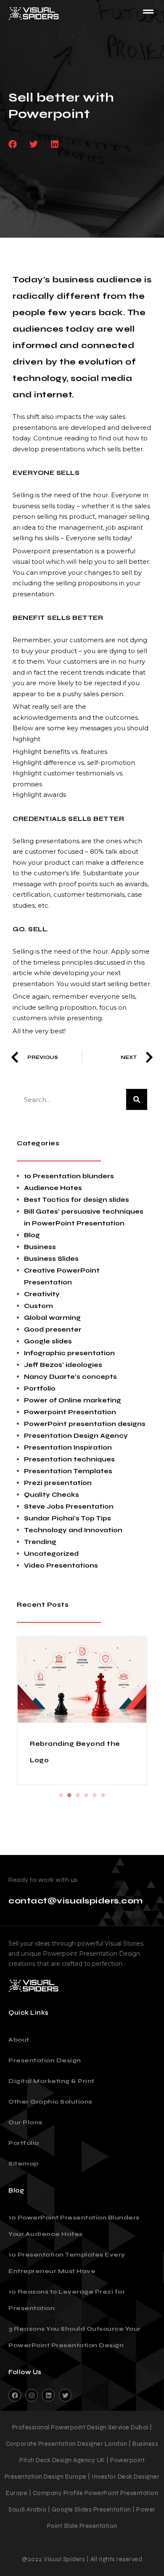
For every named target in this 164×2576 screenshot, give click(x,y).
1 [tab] (61, 1795)
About (19, 2040)
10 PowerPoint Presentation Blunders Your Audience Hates (74, 2226)
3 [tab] (78, 1795)
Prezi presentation (58, 1483)
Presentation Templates (68, 1471)
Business (40, 1247)
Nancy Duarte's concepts (70, 1377)
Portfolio (40, 1389)
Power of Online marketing (73, 1400)
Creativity (42, 1294)
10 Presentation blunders (69, 1176)
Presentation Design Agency (76, 1436)
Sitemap (24, 2164)
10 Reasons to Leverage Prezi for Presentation (67, 2300)
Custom (38, 1306)
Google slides (48, 1341)
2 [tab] (69, 1795)
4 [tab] (86, 1795)
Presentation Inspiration (68, 1447)
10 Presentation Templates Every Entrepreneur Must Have (67, 2263)
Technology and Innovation (73, 1530)
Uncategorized (51, 1554)
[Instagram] (32, 2395)
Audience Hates (53, 1188)
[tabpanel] (82, 1710)
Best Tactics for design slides (77, 1200)
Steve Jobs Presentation (69, 1506)
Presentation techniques (69, 1459)
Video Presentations (61, 1565)
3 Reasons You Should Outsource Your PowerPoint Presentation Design (75, 2337)
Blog (32, 1235)
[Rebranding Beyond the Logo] (82, 1680)
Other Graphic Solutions (50, 2102)
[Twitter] (65, 2395)
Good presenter (53, 1330)
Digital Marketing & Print (52, 2081)
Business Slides (51, 1259)
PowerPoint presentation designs (85, 1424)
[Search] (137, 1099)
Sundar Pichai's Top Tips (67, 1518)
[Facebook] (15, 2395)
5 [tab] (95, 1795)
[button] (12, 144)
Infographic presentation (69, 1353)
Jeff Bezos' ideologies (63, 1365)
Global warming (52, 1318)
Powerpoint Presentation (70, 1412)
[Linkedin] (48, 2395)
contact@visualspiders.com (76, 1901)
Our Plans (25, 2122)
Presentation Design (45, 2060)
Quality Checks (52, 1495)
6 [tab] (103, 1795)
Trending (40, 1542)
